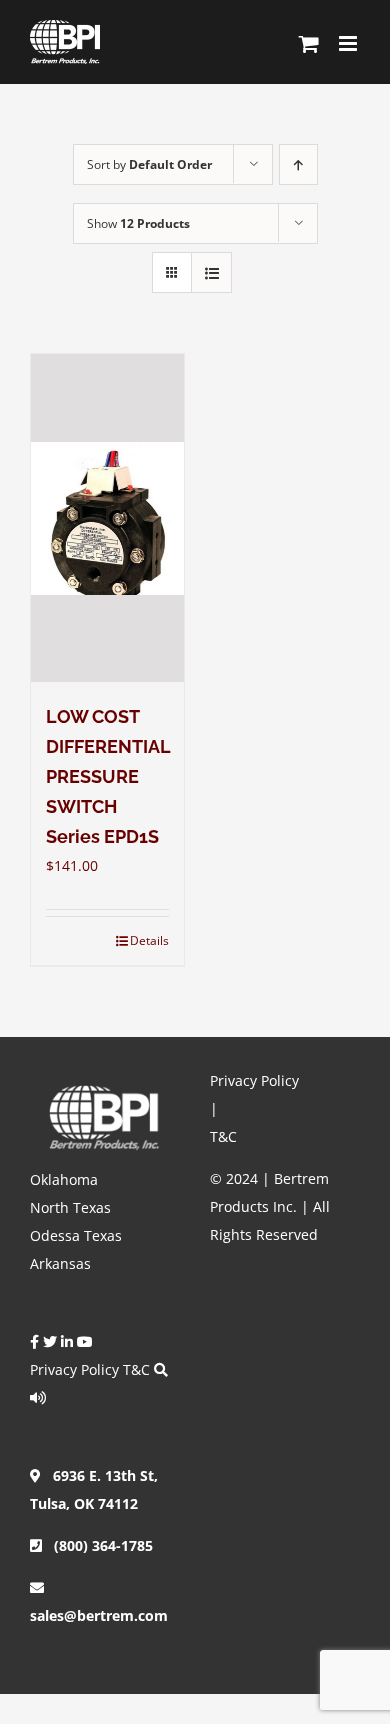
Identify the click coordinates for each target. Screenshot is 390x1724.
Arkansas (60, 1263)
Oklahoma (64, 1179)
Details (149, 940)
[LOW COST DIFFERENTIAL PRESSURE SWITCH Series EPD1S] (107, 518)
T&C (136, 1369)
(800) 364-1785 (97, 1545)
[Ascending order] (298, 164)
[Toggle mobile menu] (349, 43)
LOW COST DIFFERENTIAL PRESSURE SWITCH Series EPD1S (108, 776)
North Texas (70, 1207)
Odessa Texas (76, 1235)
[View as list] (211, 272)
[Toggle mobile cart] (309, 43)
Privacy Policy (74, 1369)
